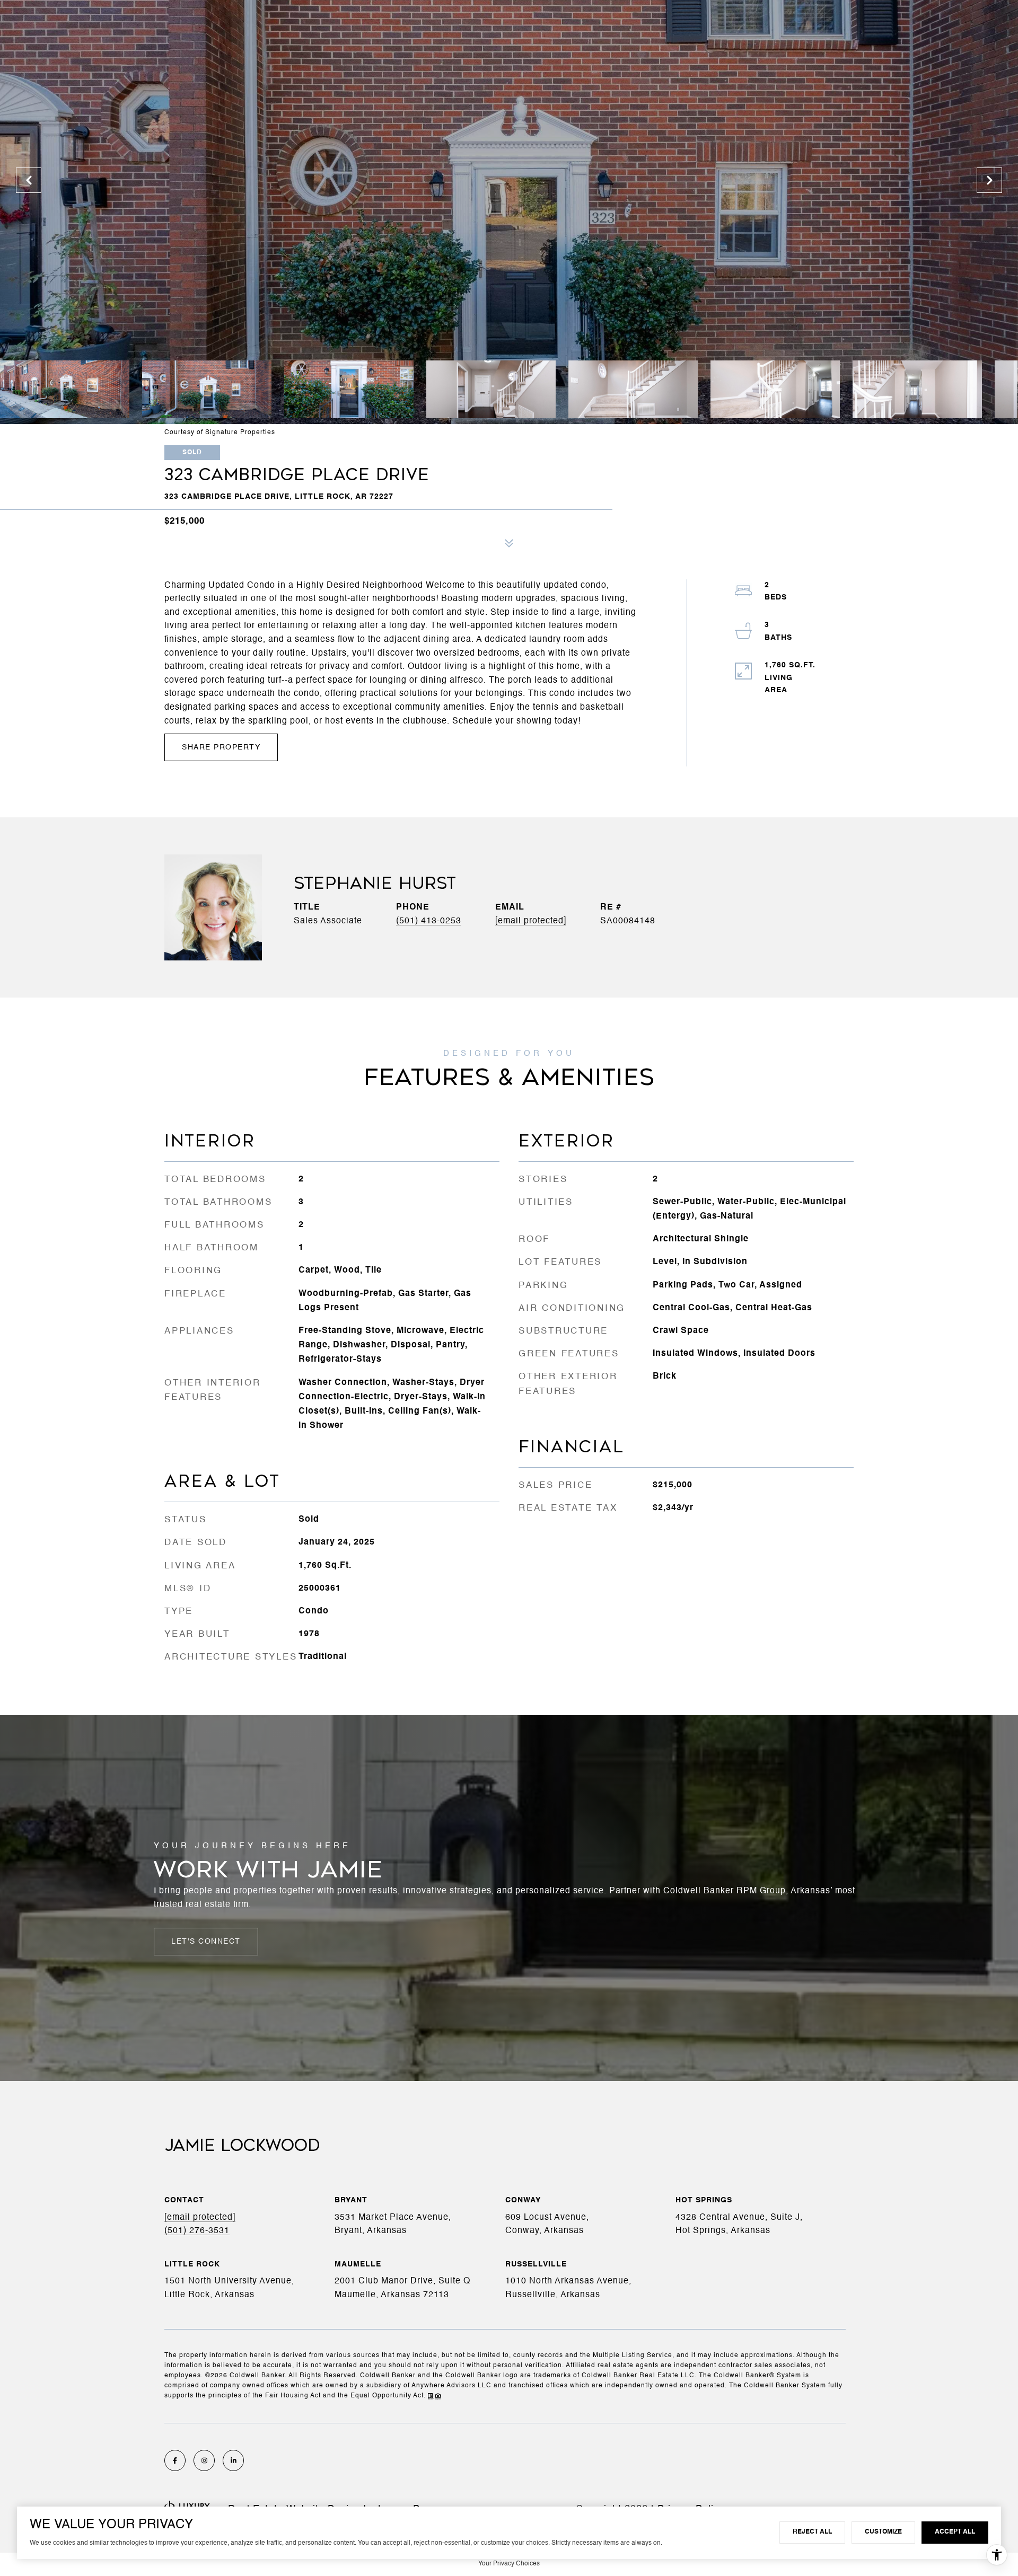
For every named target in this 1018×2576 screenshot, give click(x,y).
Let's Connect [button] (206, 1942)
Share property (221, 747)
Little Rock (192, 2264)
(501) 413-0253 (429, 921)
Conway (523, 2200)
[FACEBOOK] (175, 2460)
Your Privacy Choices (509, 2564)
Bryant (351, 2200)
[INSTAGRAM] (204, 2460)
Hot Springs (704, 2200)
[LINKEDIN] (233, 2460)
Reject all (812, 2532)
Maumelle (358, 2264)
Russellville (536, 2264)
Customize (883, 2532)
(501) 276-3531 (197, 2231)
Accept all (955, 2532)
